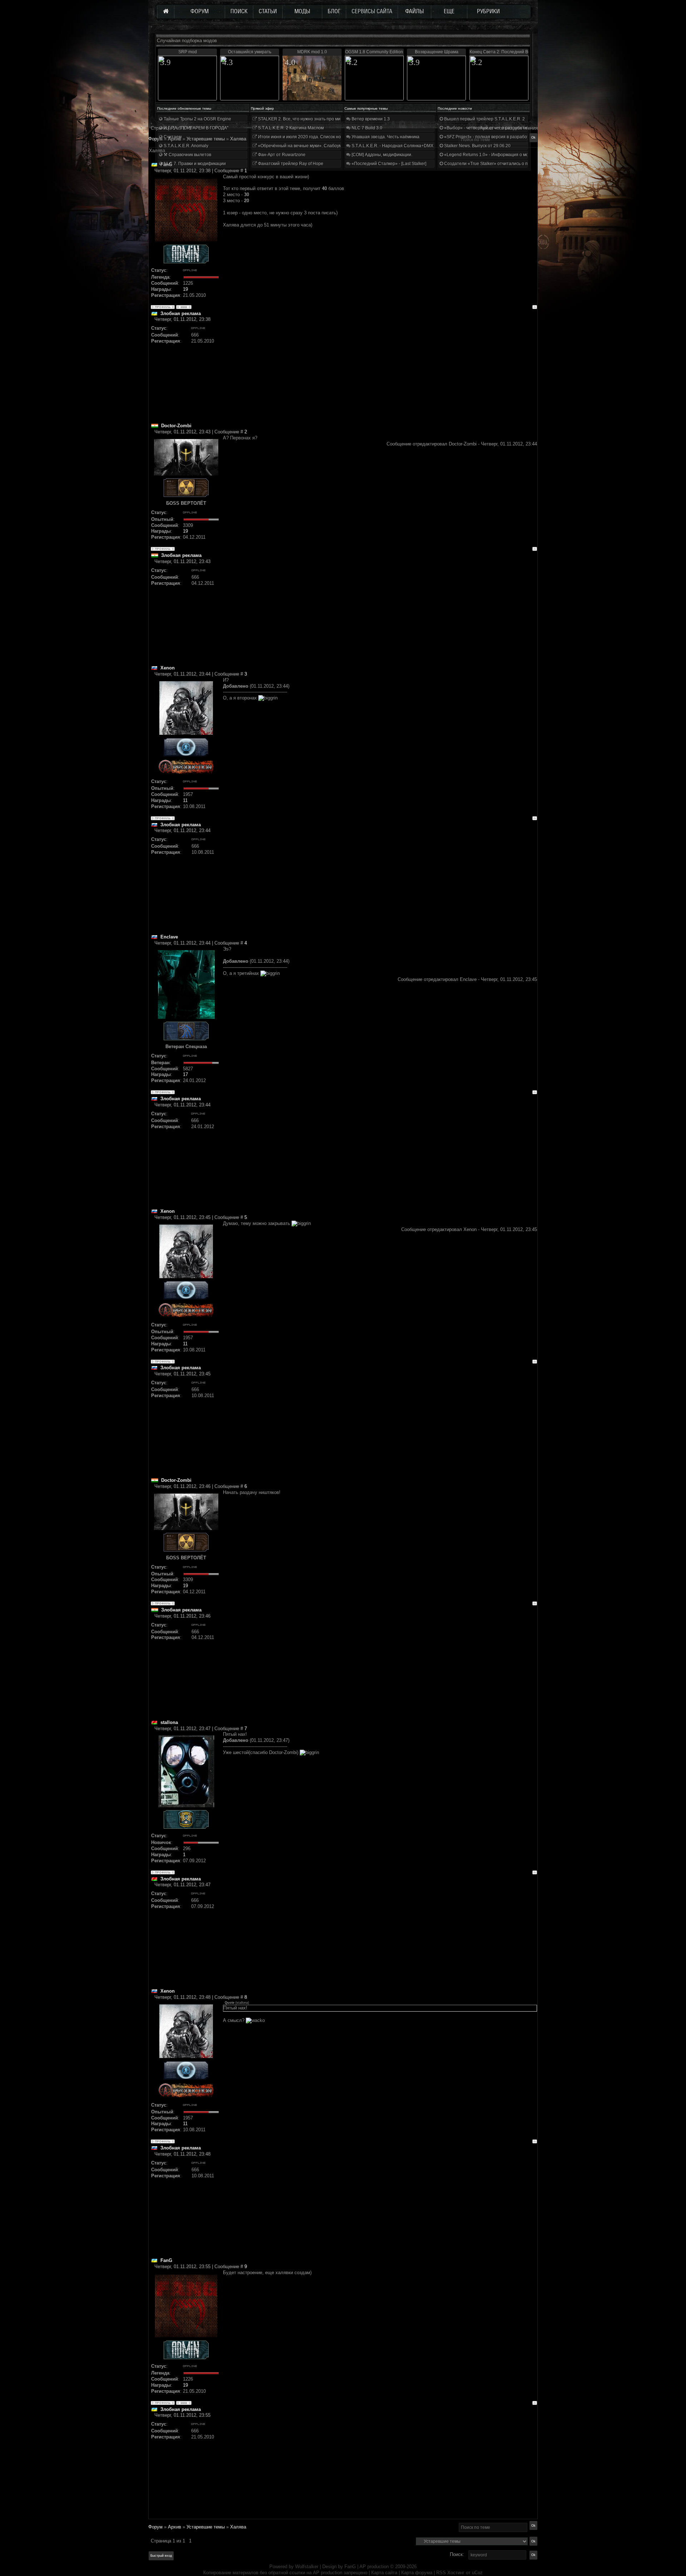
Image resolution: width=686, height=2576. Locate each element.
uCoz (477, 2573)
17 (185, 1074)
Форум (155, 139)
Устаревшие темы (206, 2527)
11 (185, 800)
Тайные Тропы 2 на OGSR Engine (197, 119)
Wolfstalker (307, 2567)
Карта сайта (384, 2573)
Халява (238, 2527)
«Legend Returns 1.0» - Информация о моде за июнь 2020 (502, 155)
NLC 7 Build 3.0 (366, 128)
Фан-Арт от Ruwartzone (281, 155)
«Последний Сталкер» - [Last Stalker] (388, 164)
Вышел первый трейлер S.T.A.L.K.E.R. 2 (484, 119)
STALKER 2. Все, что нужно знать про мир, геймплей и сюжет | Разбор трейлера (339, 119)
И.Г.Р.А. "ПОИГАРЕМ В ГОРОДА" (195, 128)
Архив (175, 2527)
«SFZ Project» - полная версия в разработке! (489, 137)
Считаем (172, 137)
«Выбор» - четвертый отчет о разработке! (486, 128)
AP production (374, 2567)
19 (185, 289)
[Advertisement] (380, 373)
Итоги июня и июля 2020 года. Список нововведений (311, 137)
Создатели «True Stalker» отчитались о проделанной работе (506, 164)
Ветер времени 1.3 (370, 119)
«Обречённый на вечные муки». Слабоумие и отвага (311, 146)
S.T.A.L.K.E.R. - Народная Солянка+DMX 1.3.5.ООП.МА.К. (409, 146)
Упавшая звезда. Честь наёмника (385, 137)
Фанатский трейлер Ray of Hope (290, 164)
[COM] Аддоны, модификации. (381, 155)
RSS (441, 2573)
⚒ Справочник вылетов (187, 155)
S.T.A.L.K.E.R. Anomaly (185, 146)
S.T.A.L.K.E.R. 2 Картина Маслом (290, 128)
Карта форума (417, 2573)
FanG (351, 2567)
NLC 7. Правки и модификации (194, 164)
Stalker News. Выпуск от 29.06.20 (477, 146)
